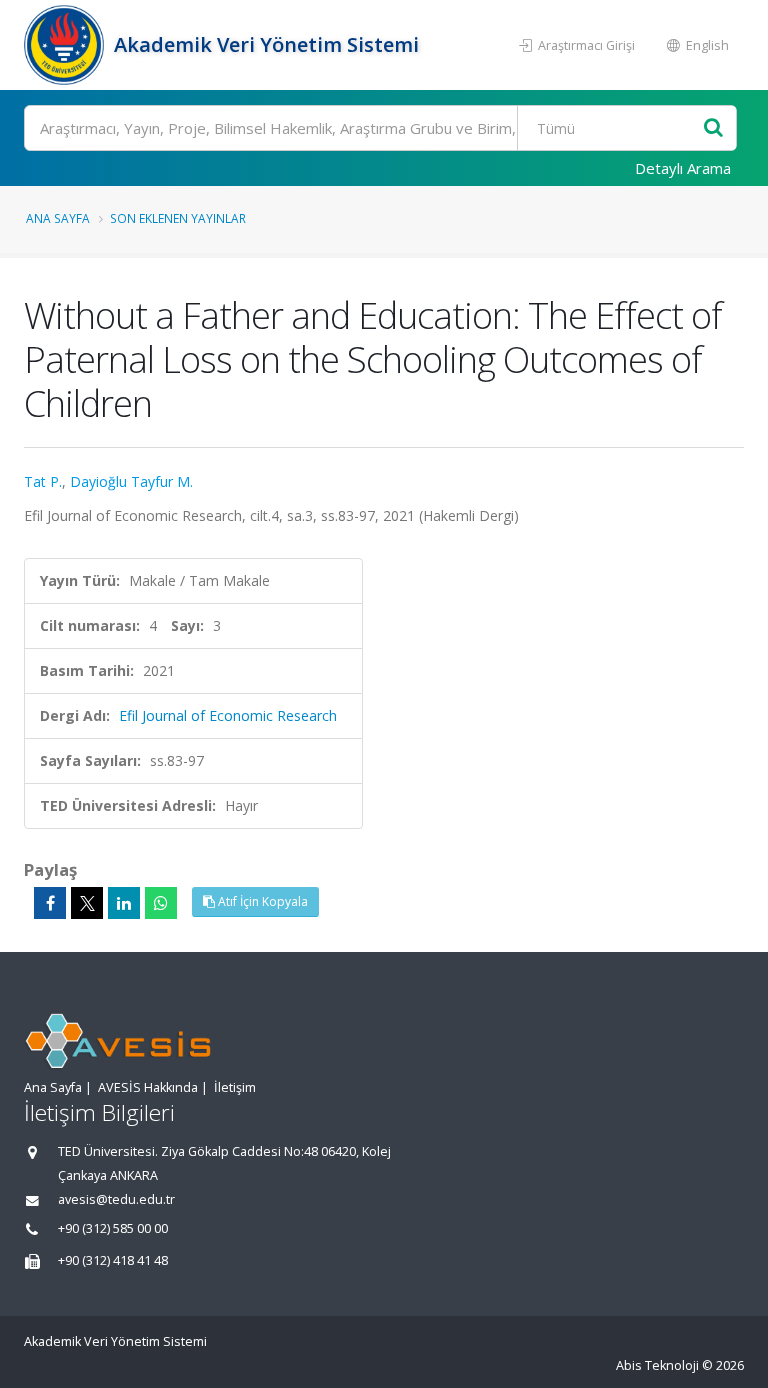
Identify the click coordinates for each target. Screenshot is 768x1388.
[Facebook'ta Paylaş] (50, 903)
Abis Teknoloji (657, 1365)
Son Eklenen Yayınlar (178, 218)
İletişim (235, 1087)
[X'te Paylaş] (87, 903)
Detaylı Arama (683, 168)
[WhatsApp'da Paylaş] (161, 903)
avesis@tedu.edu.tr (116, 1199)
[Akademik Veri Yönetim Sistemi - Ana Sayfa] (66, 45)
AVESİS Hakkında (148, 1087)
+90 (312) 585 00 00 (113, 1228)
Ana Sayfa (58, 218)
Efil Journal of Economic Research (228, 715)
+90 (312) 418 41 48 (113, 1260)
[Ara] (713, 128)
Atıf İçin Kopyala (261, 901)
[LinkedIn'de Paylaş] (124, 903)
